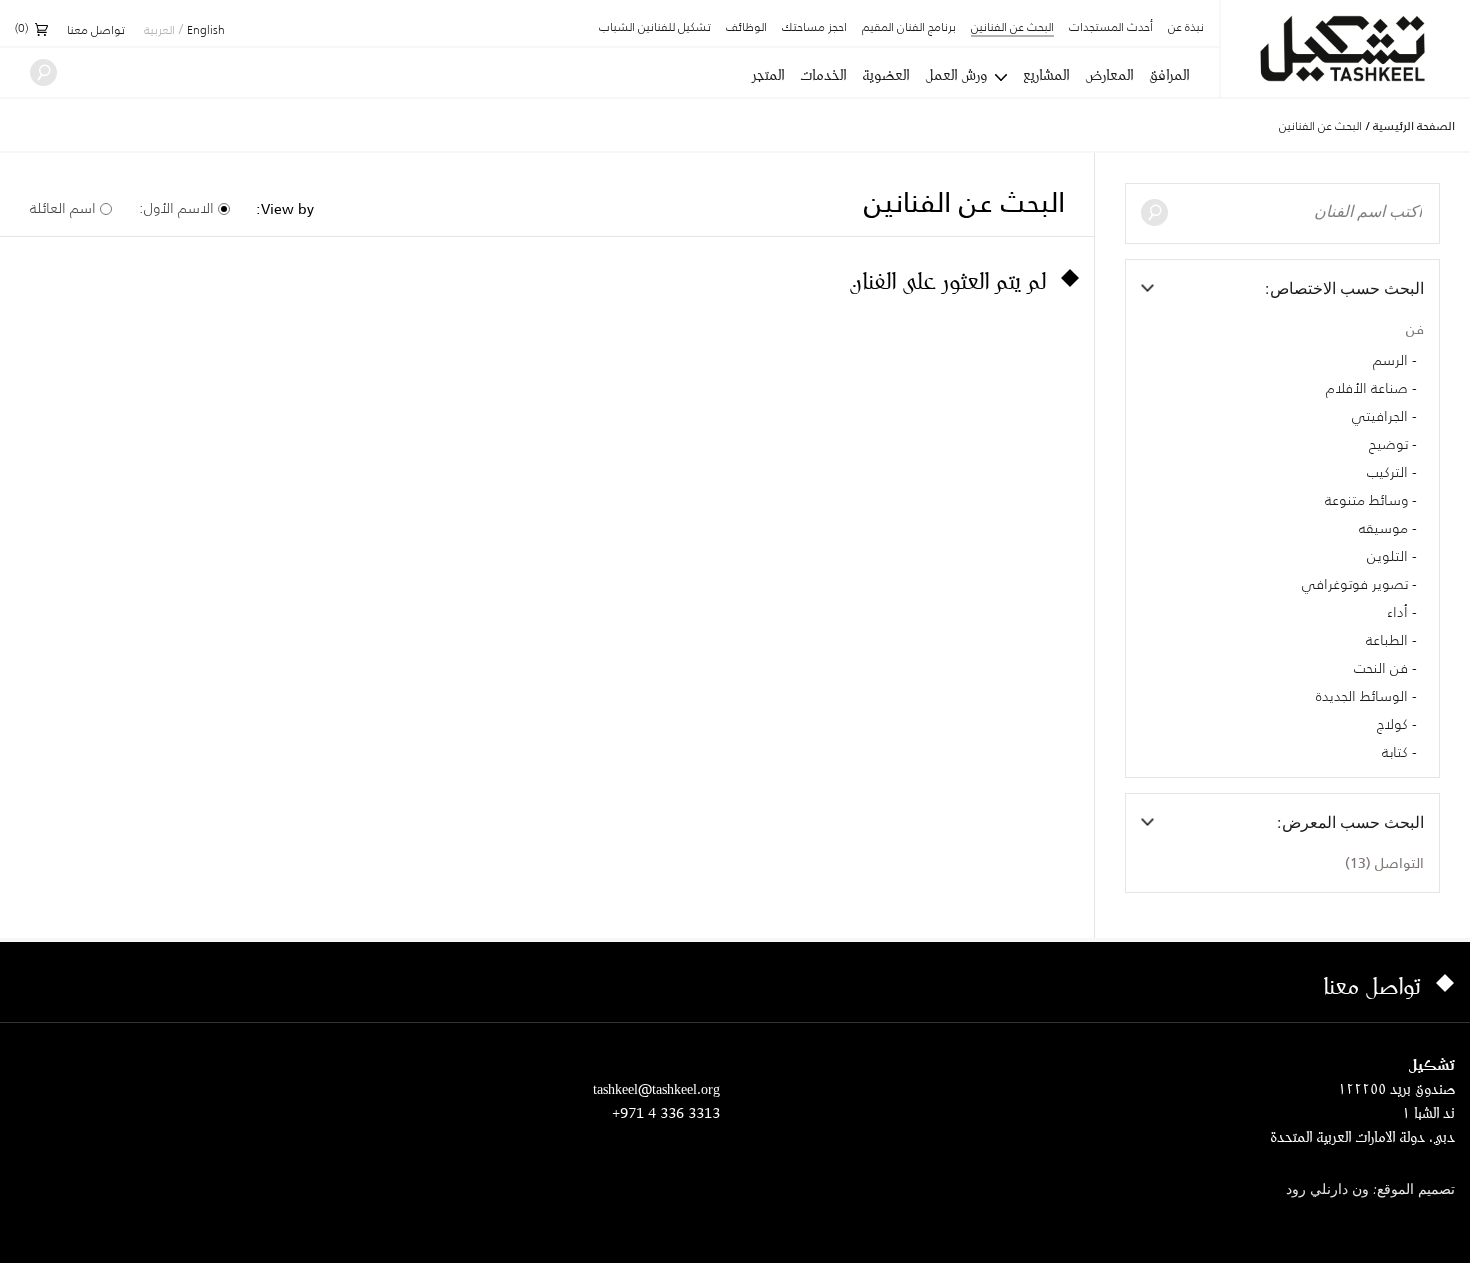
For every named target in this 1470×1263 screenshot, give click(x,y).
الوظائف (746, 28)
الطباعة (1387, 641)
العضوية (885, 75)
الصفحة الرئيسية (1414, 126)
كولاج (1392, 725)
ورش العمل (956, 75)
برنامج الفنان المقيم (909, 28)
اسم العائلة (63, 208)
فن (1415, 329)
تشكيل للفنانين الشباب (655, 28)
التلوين (1387, 557)
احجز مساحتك (814, 28)
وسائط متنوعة (1366, 501)
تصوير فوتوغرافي (1355, 585)
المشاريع (1046, 75)
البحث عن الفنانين (1012, 28)
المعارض (1109, 75)
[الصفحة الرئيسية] (1345, 48)
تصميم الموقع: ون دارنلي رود (1370, 1190)
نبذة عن (1186, 28)
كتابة (1395, 753)
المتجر (768, 75)
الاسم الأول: (176, 208)
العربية (159, 31)
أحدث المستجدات (1111, 28)
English (206, 31)
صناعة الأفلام (1367, 389)
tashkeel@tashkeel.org (656, 1088)
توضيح (1388, 445)
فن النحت (1381, 669)
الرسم (1390, 361)
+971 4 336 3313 (666, 1112)
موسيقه (1383, 529)
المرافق (1169, 75)
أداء (1397, 613)
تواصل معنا (96, 31)
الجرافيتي (1380, 417)
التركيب (1387, 473)
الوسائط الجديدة (1362, 697)
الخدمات (823, 75)
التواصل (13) (1384, 863)
